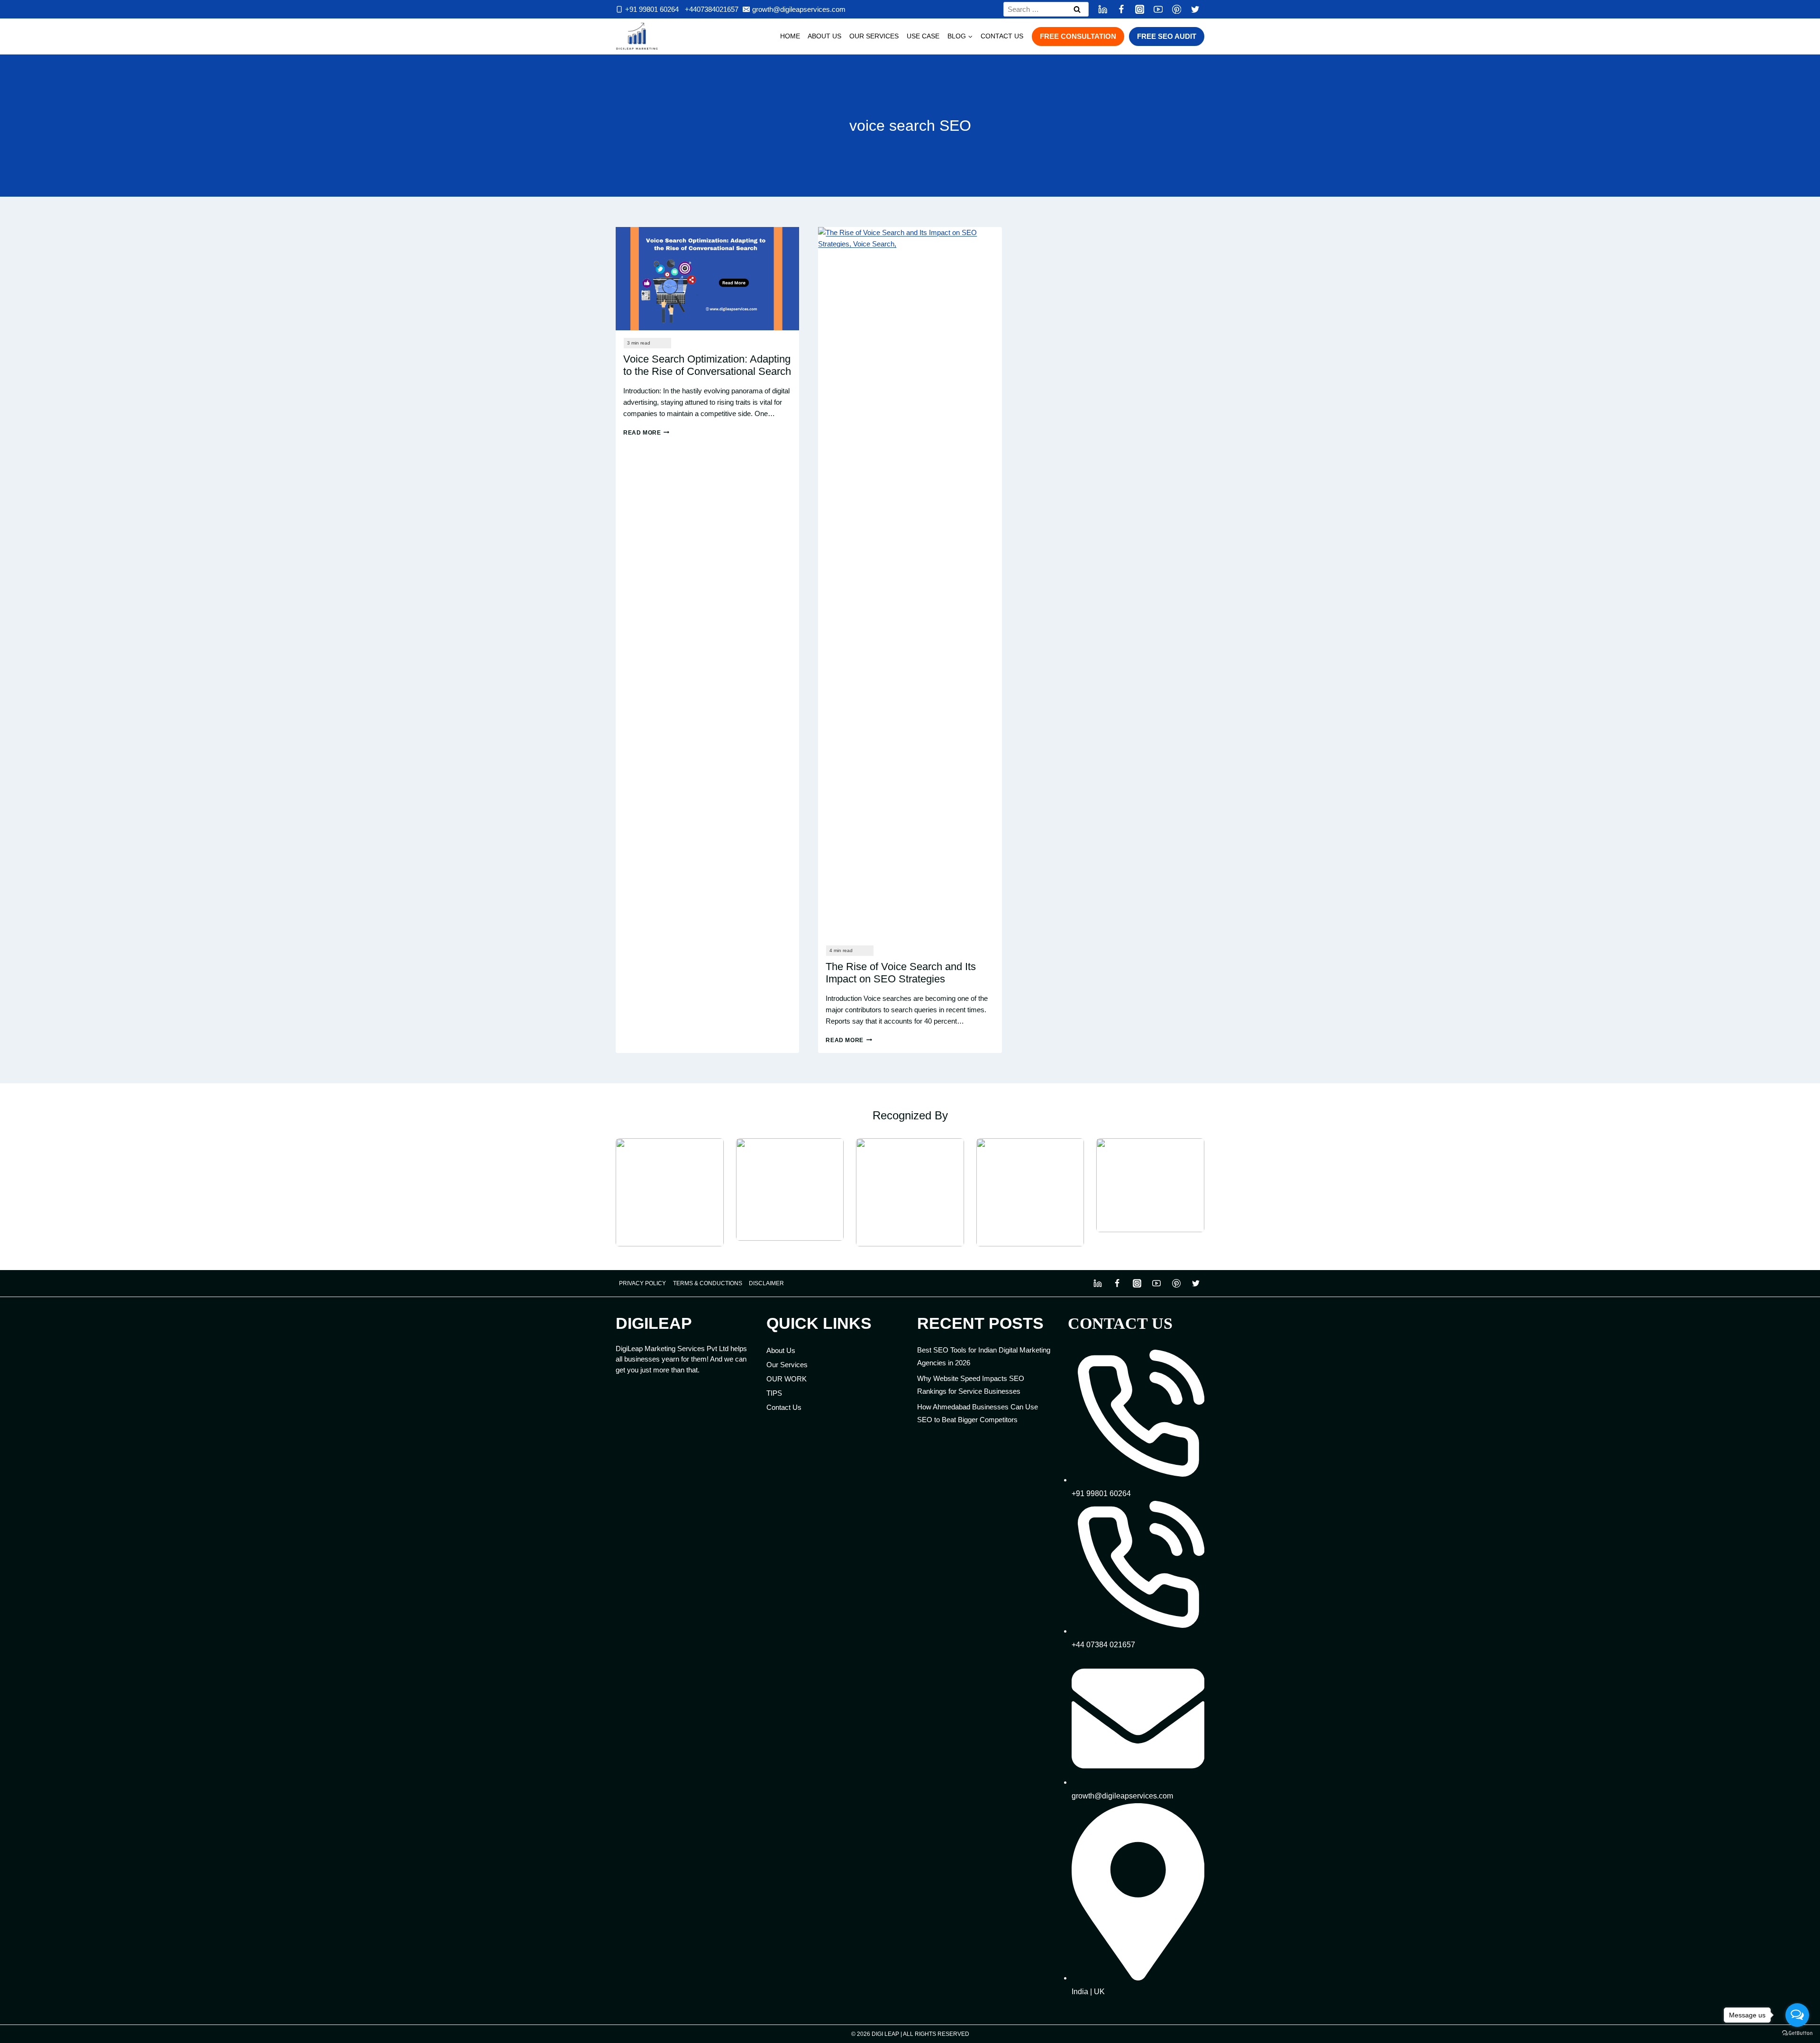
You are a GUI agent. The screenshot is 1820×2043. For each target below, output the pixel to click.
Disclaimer (766, 1283)
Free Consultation (1078, 36)
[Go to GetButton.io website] (1797, 2033)
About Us (824, 36)
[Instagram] (1140, 9)
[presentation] (707, 279)
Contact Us (1002, 36)
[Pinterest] (1177, 9)
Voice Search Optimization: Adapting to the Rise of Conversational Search (707, 365)
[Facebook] (1121, 9)
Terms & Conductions (708, 1283)
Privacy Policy (642, 1283)
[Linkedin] (1103, 9)
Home (790, 36)
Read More (646, 433)
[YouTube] (1158, 9)
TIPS (774, 1393)
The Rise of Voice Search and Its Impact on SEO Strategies (901, 973)
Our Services (874, 36)
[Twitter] (1195, 9)
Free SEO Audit (1167, 36)
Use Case (923, 36)
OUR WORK (787, 1379)
